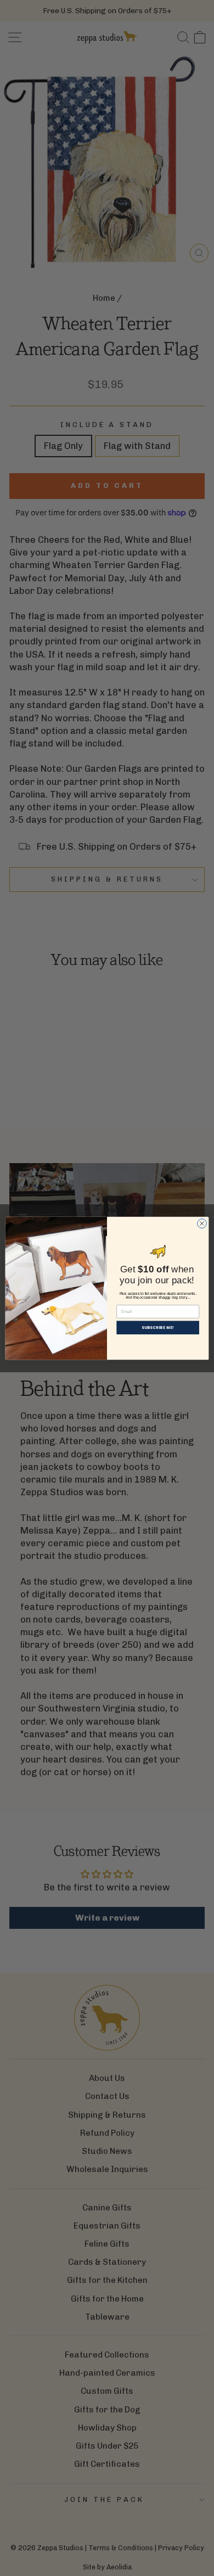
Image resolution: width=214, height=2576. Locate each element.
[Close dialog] (202, 1223)
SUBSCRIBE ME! (158, 1327)
